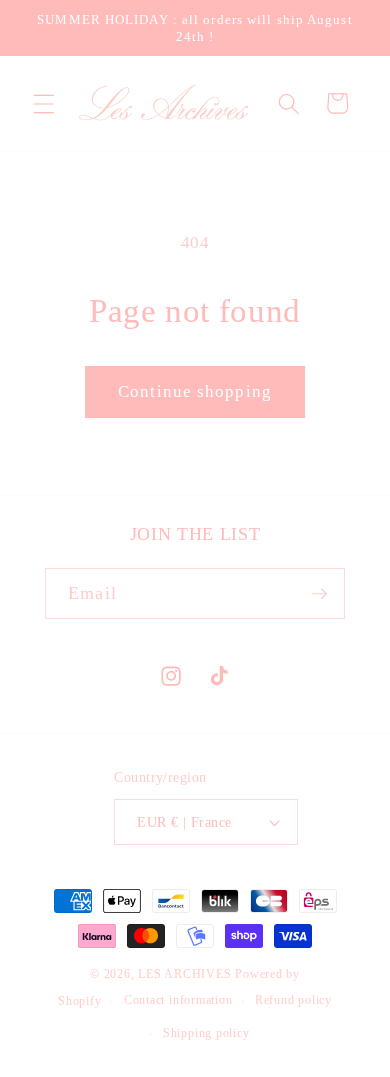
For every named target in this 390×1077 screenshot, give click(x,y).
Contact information (178, 1000)
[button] (44, 103)
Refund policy (293, 1000)
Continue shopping (195, 391)
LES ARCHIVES (184, 974)
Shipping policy (206, 1033)
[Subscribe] (319, 594)
